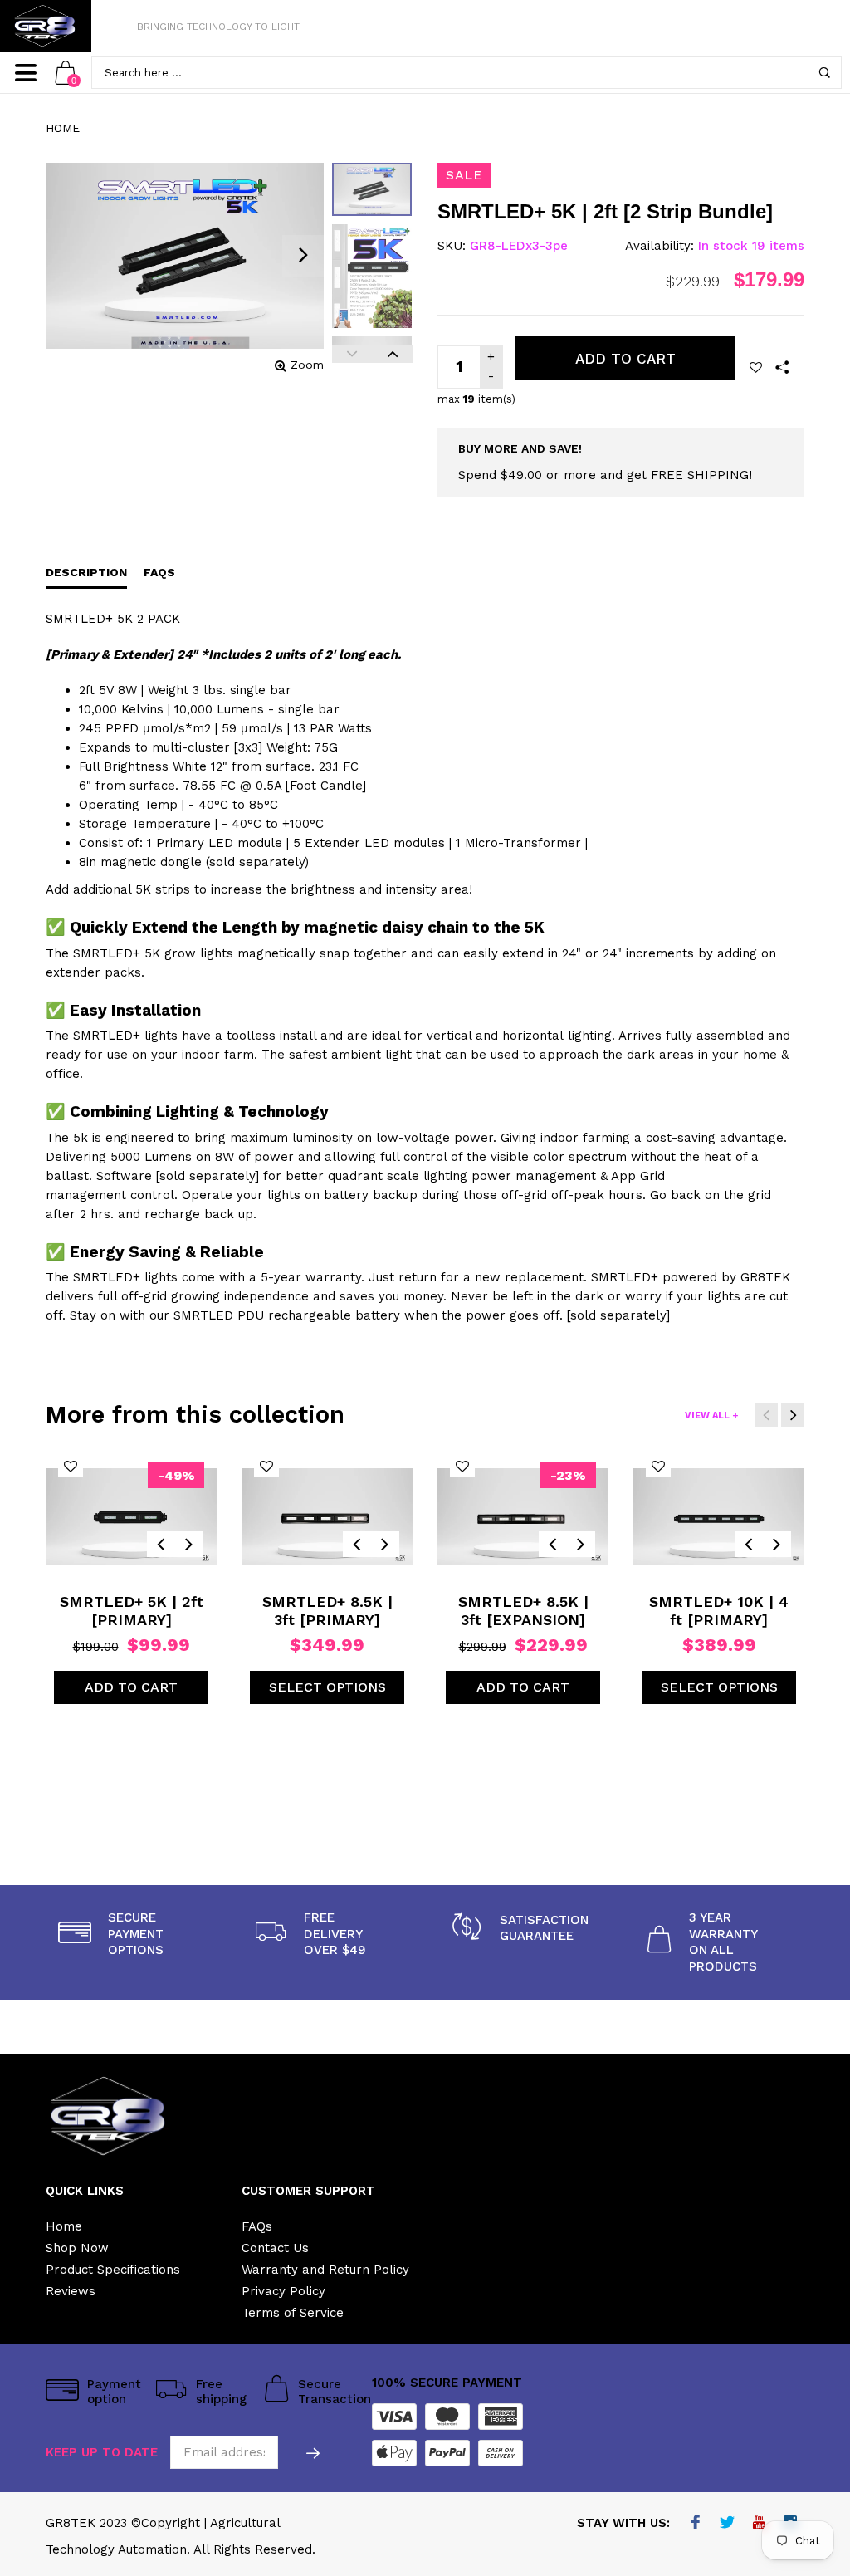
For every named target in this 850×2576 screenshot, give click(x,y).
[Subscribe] (313, 2452)
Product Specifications (113, 2270)
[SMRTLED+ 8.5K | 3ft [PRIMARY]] (327, 1516)
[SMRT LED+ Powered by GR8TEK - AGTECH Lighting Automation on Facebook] (696, 2524)
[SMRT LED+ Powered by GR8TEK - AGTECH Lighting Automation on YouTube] (759, 2524)
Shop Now (77, 2248)
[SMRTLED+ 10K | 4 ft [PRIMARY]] (719, 1516)
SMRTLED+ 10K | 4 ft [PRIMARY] (719, 1611)
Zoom (307, 365)
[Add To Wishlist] (756, 367)
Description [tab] (86, 572)
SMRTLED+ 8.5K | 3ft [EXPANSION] (523, 1611)
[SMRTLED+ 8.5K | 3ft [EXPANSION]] (523, 1516)
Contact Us (275, 2248)
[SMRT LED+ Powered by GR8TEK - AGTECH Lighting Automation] (46, 26)
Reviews (71, 2291)
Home (63, 128)
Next (392, 354)
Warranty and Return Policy (325, 2270)
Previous (352, 354)
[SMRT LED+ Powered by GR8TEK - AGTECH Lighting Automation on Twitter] (728, 2524)
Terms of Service (293, 2313)
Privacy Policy (283, 2291)
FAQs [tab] (159, 572)
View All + (711, 1415)
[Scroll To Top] (804, 2427)
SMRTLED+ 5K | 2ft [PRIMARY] (132, 1611)
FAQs (257, 2226)
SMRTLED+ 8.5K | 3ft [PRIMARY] (327, 1611)
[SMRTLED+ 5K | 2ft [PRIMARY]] (131, 1516)
